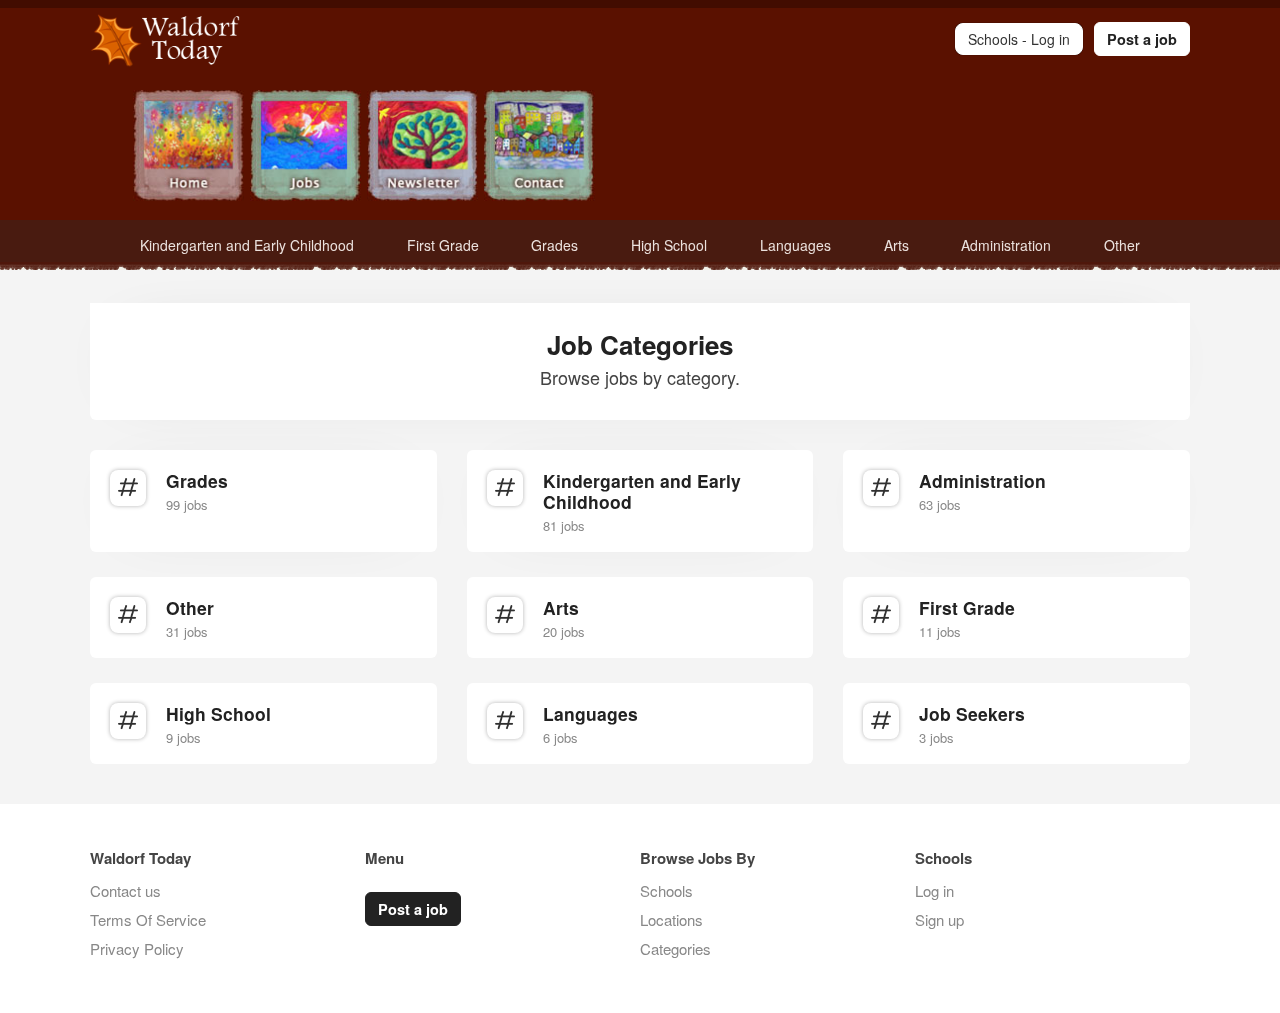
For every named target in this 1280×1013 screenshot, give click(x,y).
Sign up (939, 919)
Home (188, 147)
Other (1122, 245)
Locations (671, 919)
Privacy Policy (137, 948)
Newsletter (422, 147)
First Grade (443, 245)
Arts (896, 245)
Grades (554, 245)
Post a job (1142, 39)
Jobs (305, 147)
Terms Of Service (148, 919)
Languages (795, 245)
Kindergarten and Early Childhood (247, 245)
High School (669, 245)
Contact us (125, 890)
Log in (934, 890)
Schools (666, 890)
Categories (675, 948)
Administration (1006, 245)
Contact (539, 147)
